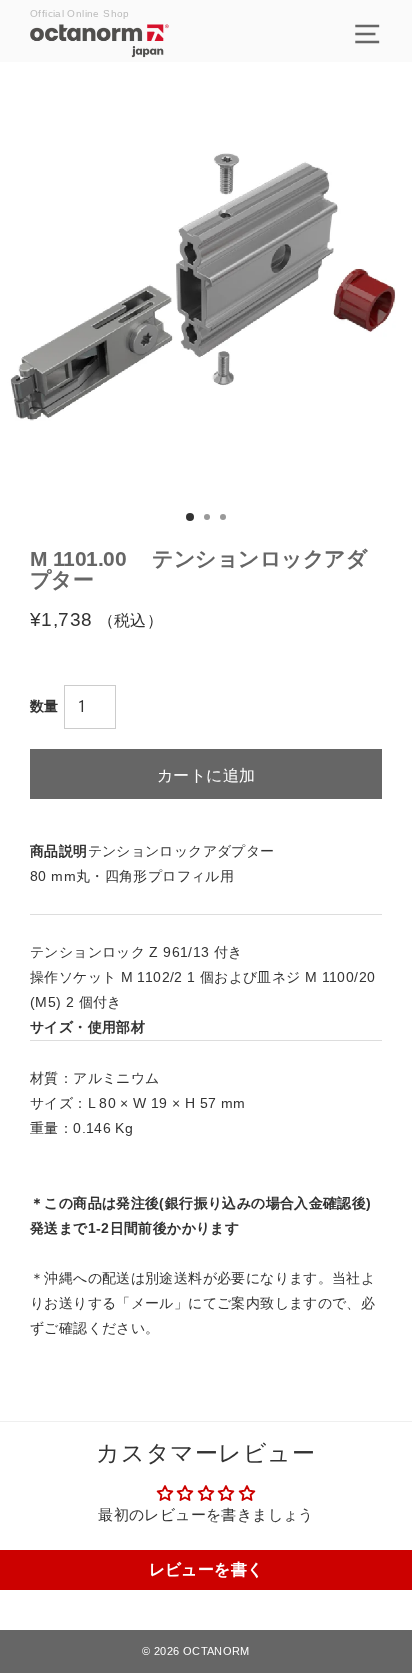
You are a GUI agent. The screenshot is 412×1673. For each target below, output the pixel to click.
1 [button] (191, 518)
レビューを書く (206, 1569)
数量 (44, 706)
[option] (206, 288)
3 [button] (225, 519)
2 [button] (209, 519)
